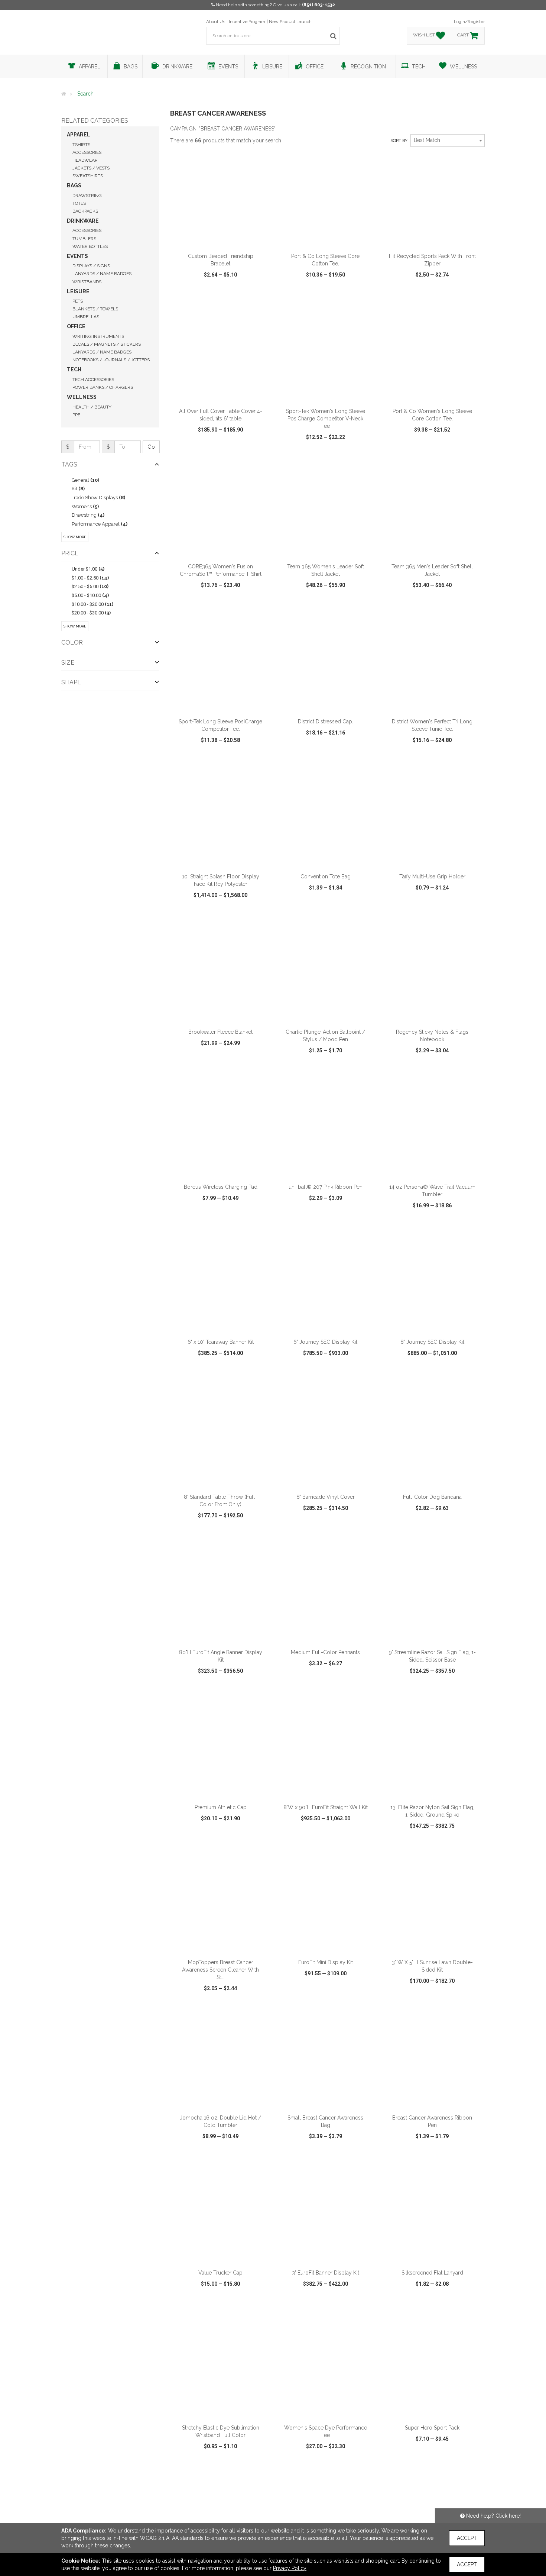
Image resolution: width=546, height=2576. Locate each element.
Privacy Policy (290, 2568)
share (261, 296)
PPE (76, 415)
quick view (193, 296)
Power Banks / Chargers (103, 387)
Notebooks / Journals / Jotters (111, 360)
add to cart (225, 239)
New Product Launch (290, 22)
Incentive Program (247, 22)
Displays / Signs (91, 266)
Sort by (399, 141)
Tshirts (81, 145)
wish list (231, 296)
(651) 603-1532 (318, 5)
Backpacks (85, 211)
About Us (216, 22)
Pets (78, 301)
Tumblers (84, 239)
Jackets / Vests (91, 168)
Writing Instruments (98, 336)
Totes (79, 203)
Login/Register (469, 22)
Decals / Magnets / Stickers (107, 344)
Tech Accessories (93, 380)
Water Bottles (90, 246)
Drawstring (87, 196)
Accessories (87, 152)
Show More (75, 537)
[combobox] (448, 141)
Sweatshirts (88, 176)
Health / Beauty (92, 407)
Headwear (85, 160)
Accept (467, 2538)
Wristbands (87, 282)
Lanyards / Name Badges (102, 274)
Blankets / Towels (95, 309)
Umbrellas (86, 317)
